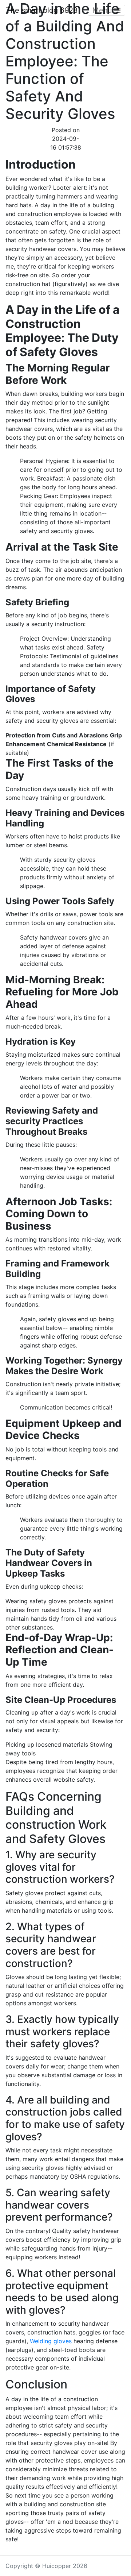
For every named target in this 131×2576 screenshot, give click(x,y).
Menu (103, 10)
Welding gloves (51, 2341)
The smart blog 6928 (42, 10)
